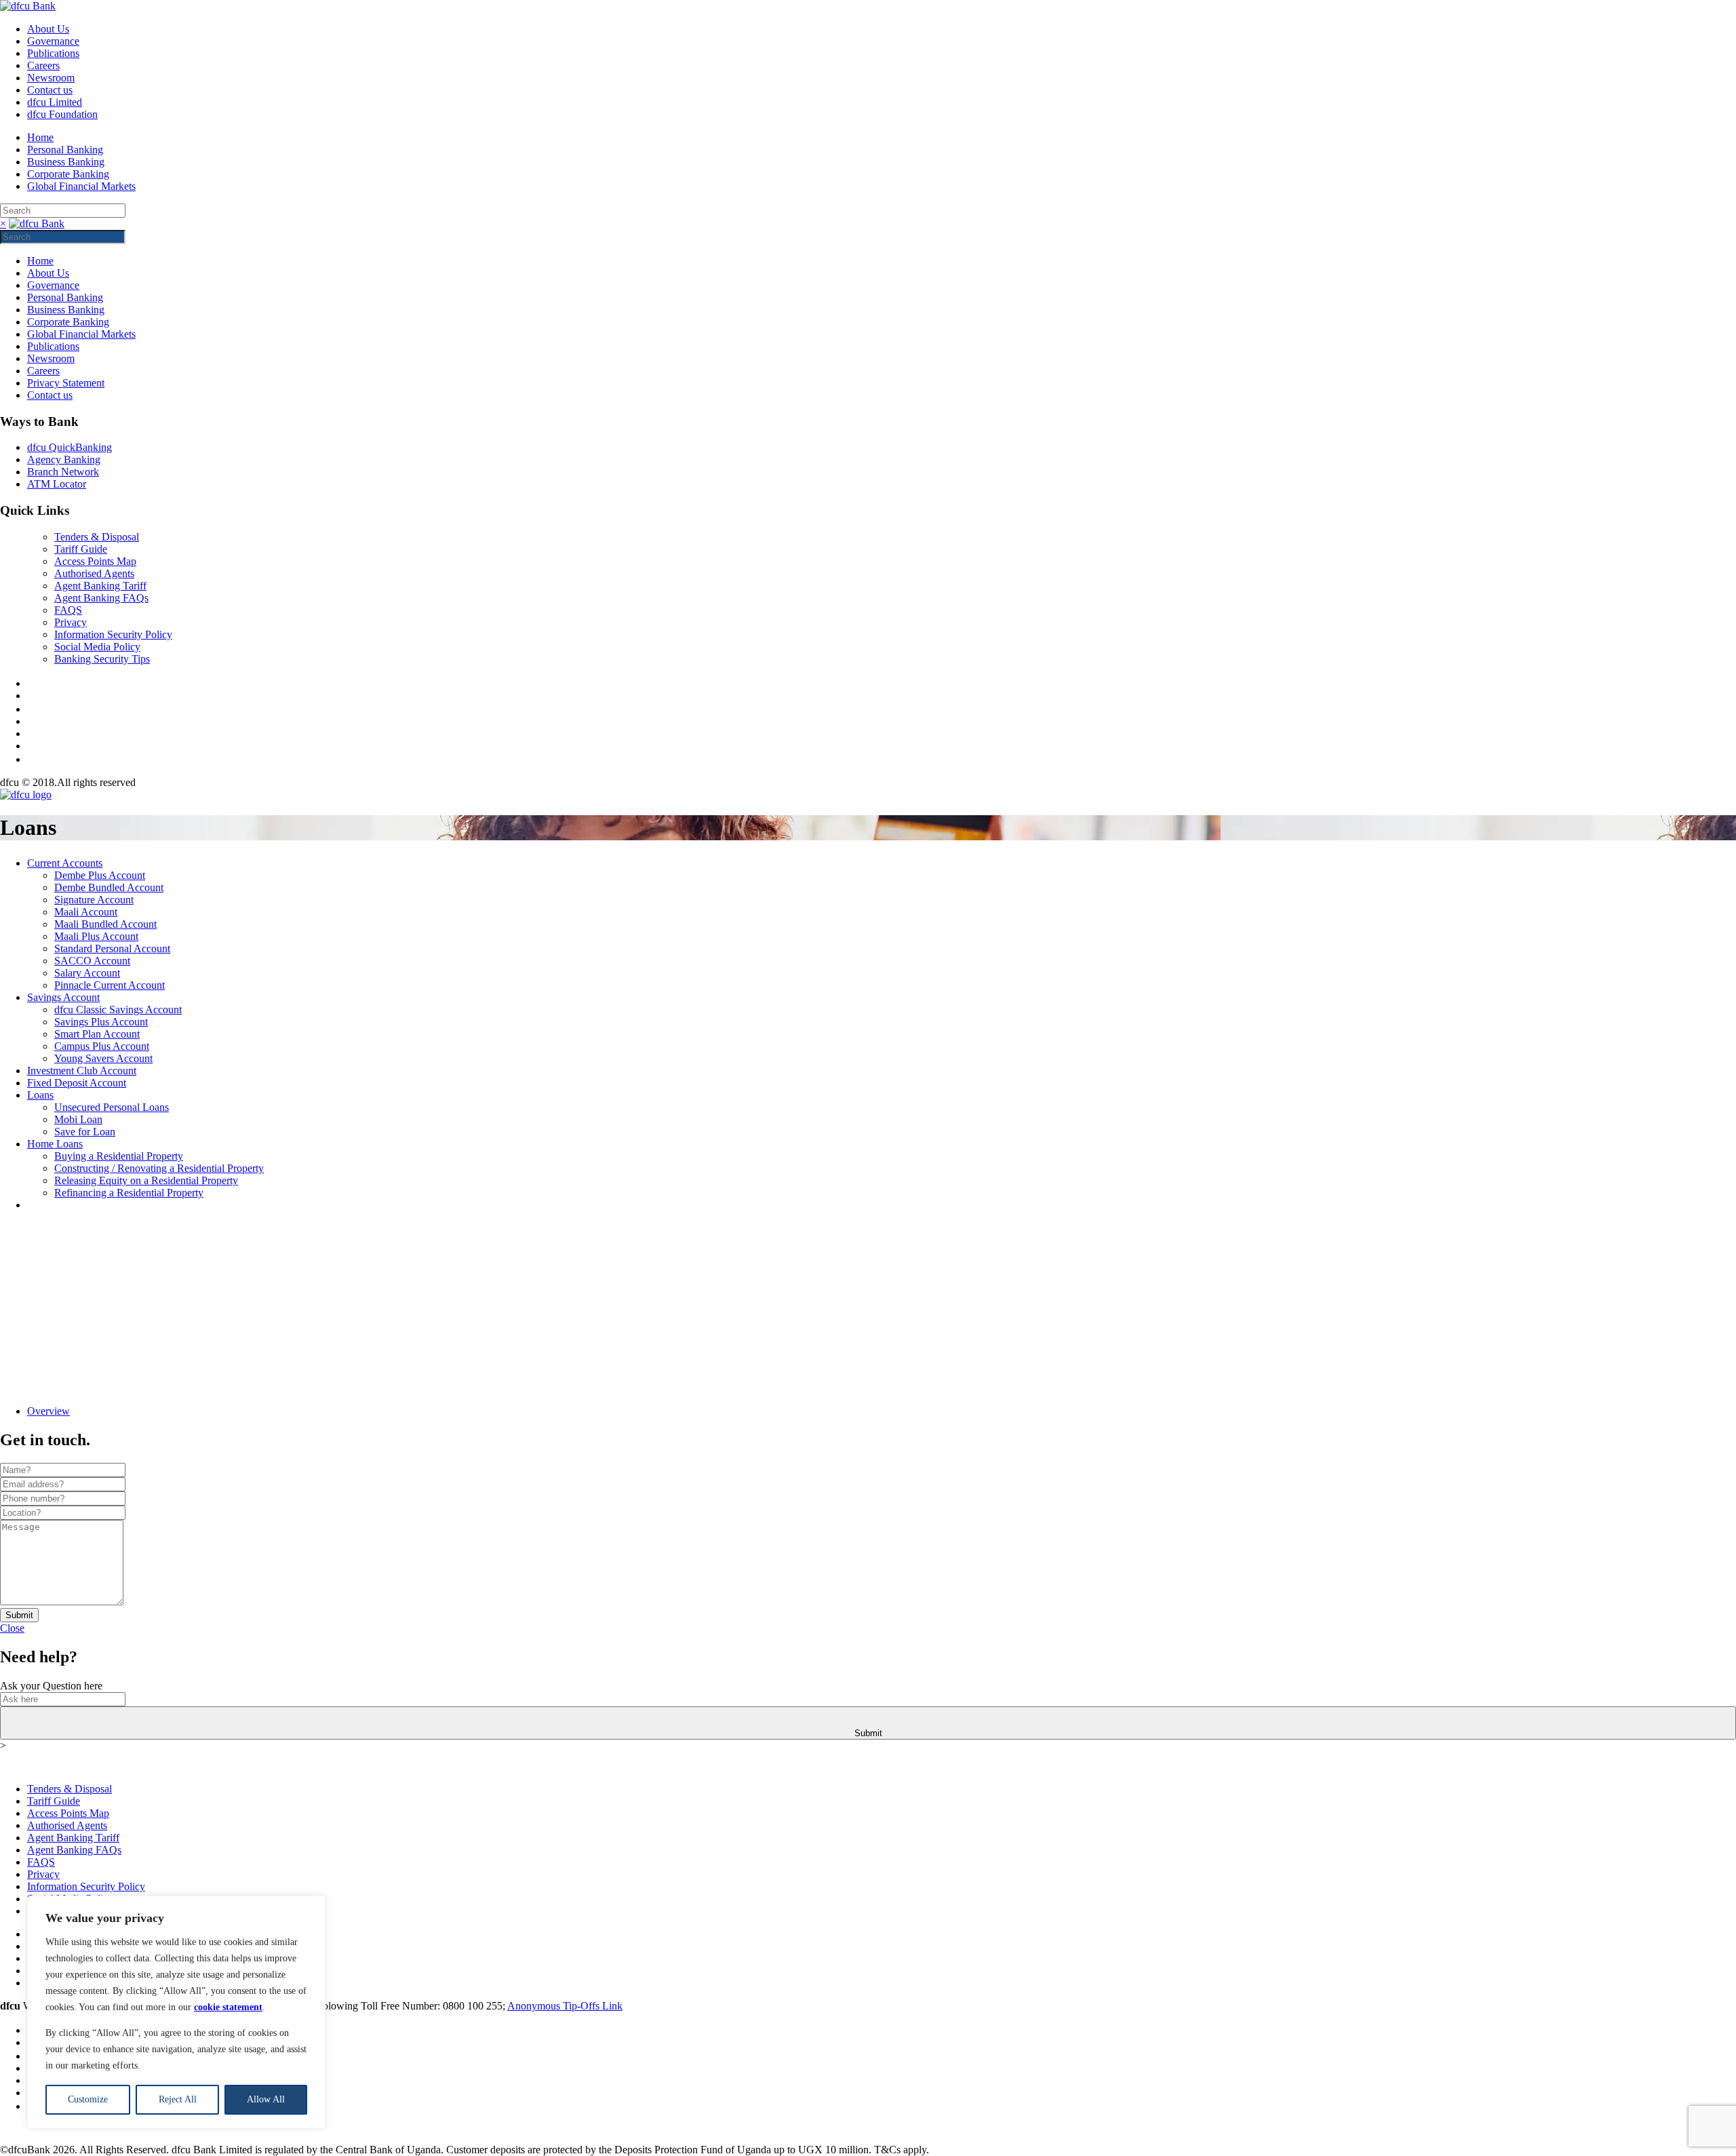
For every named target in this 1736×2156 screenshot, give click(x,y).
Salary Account (87, 973)
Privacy (71, 622)
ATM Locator (57, 484)
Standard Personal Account (112, 948)
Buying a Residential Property (119, 1156)
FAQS (68, 610)
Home (40, 137)
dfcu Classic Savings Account (118, 1010)
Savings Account (63, 997)
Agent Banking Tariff (100, 586)
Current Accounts (65, 863)
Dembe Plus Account (100, 875)
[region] (176, 2012)
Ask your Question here (51, 1686)
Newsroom (51, 78)
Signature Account (94, 900)
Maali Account (86, 912)
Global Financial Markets (81, 186)
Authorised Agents (94, 573)
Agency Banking (64, 459)
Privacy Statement (66, 383)
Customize (88, 2099)
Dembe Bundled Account (109, 887)
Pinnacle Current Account (110, 985)
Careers (43, 65)
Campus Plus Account (102, 1046)
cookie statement (228, 2007)
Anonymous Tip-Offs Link (565, 2006)
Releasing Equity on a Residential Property (146, 1180)
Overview (48, 1411)
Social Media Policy (97, 647)
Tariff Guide (81, 549)
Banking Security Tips (102, 659)
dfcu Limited (55, 102)
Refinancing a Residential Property (129, 1193)
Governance (53, 41)
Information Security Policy (113, 634)
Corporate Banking (68, 174)
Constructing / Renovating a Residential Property (159, 1168)
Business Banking (66, 162)
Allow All (266, 2099)
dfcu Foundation (62, 114)
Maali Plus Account (96, 936)
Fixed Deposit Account (77, 1083)
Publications (53, 53)
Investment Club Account (82, 1071)
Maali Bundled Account (105, 924)
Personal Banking (65, 150)
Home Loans (55, 1144)
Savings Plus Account (101, 1022)
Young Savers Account (103, 1058)
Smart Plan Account (97, 1034)
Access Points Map (95, 561)
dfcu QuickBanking (70, 447)
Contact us (50, 90)
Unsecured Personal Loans (112, 1107)
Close (12, 1628)
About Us (48, 29)
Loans (40, 1095)
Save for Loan (85, 1132)
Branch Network (63, 472)
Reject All (178, 2099)
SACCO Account (92, 961)
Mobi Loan (78, 1119)
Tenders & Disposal (97, 537)
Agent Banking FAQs (101, 598)
